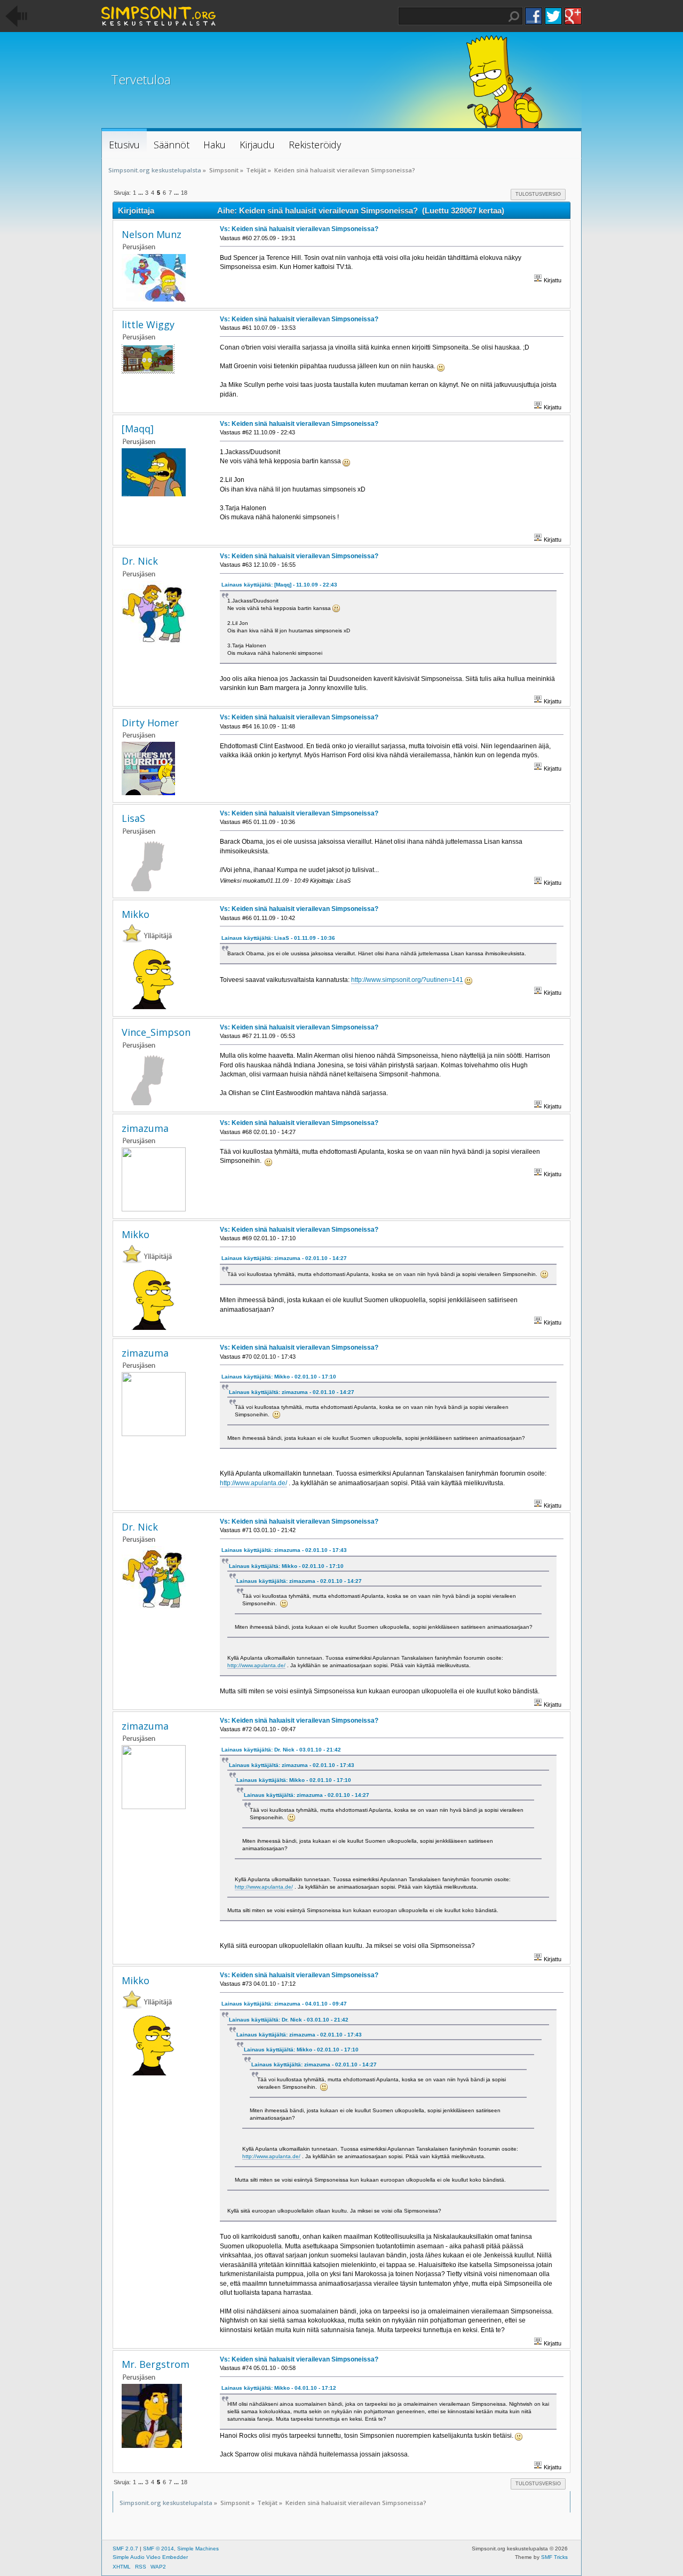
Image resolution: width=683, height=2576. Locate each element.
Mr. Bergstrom (156, 2364)
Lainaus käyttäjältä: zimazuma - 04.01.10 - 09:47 (284, 2004)
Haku (514, 17)
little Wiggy (148, 324)
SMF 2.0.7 (125, 2549)
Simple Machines (198, 2549)
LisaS (133, 818)
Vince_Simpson (156, 1032)
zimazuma (145, 1128)
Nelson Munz (152, 234)
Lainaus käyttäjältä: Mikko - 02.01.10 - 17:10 (279, 1377)
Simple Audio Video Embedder (150, 2557)
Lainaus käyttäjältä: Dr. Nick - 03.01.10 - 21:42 (281, 1750)
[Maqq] (138, 429)
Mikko (136, 914)
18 (184, 193)
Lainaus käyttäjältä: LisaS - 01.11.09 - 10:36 (278, 938)
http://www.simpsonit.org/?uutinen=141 (407, 980)
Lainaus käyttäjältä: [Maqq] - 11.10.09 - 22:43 (279, 585)
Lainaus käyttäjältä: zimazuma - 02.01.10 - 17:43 (284, 1550)
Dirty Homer (150, 723)
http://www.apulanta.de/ (253, 1483)
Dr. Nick (140, 561)
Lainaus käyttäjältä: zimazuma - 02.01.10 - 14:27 (284, 1258)
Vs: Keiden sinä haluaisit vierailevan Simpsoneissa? (299, 229)
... (141, 193)
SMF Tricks (554, 2557)
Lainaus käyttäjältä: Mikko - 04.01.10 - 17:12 (279, 2388)
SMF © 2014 (158, 2549)
